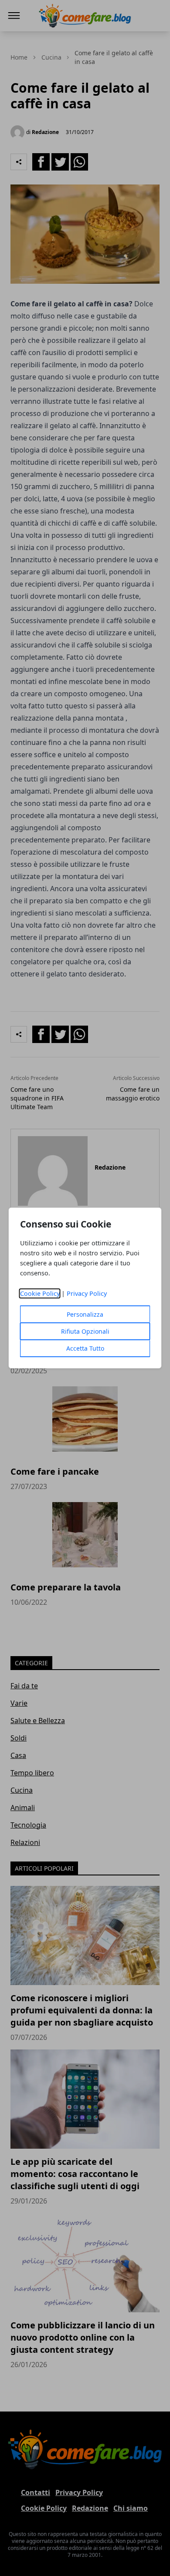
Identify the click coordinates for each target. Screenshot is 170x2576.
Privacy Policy (87, 1293)
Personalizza (85, 1314)
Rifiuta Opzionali (85, 1331)
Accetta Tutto (85, 1348)
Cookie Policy (40, 1293)
